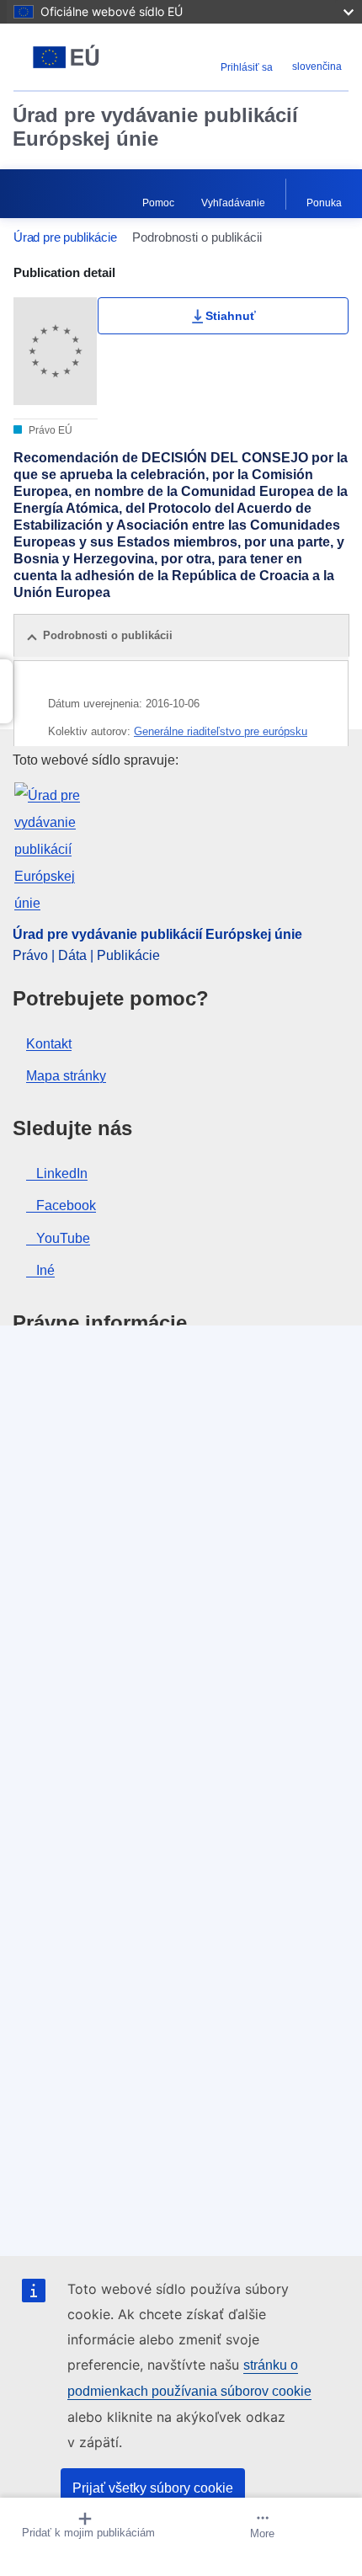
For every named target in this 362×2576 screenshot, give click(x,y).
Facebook (66, 1205)
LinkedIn (62, 1173)
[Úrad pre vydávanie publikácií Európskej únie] (72, 57)
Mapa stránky (66, 1076)
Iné (45, 1270)
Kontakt (49, 1044)
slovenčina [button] (317, 67)
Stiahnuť (231, 316)
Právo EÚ (49, 430)
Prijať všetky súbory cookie (153, 2488)
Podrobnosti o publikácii (108, 635)
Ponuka (324, 203)
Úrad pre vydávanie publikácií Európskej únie (155, 127)
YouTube (63, 1238)
